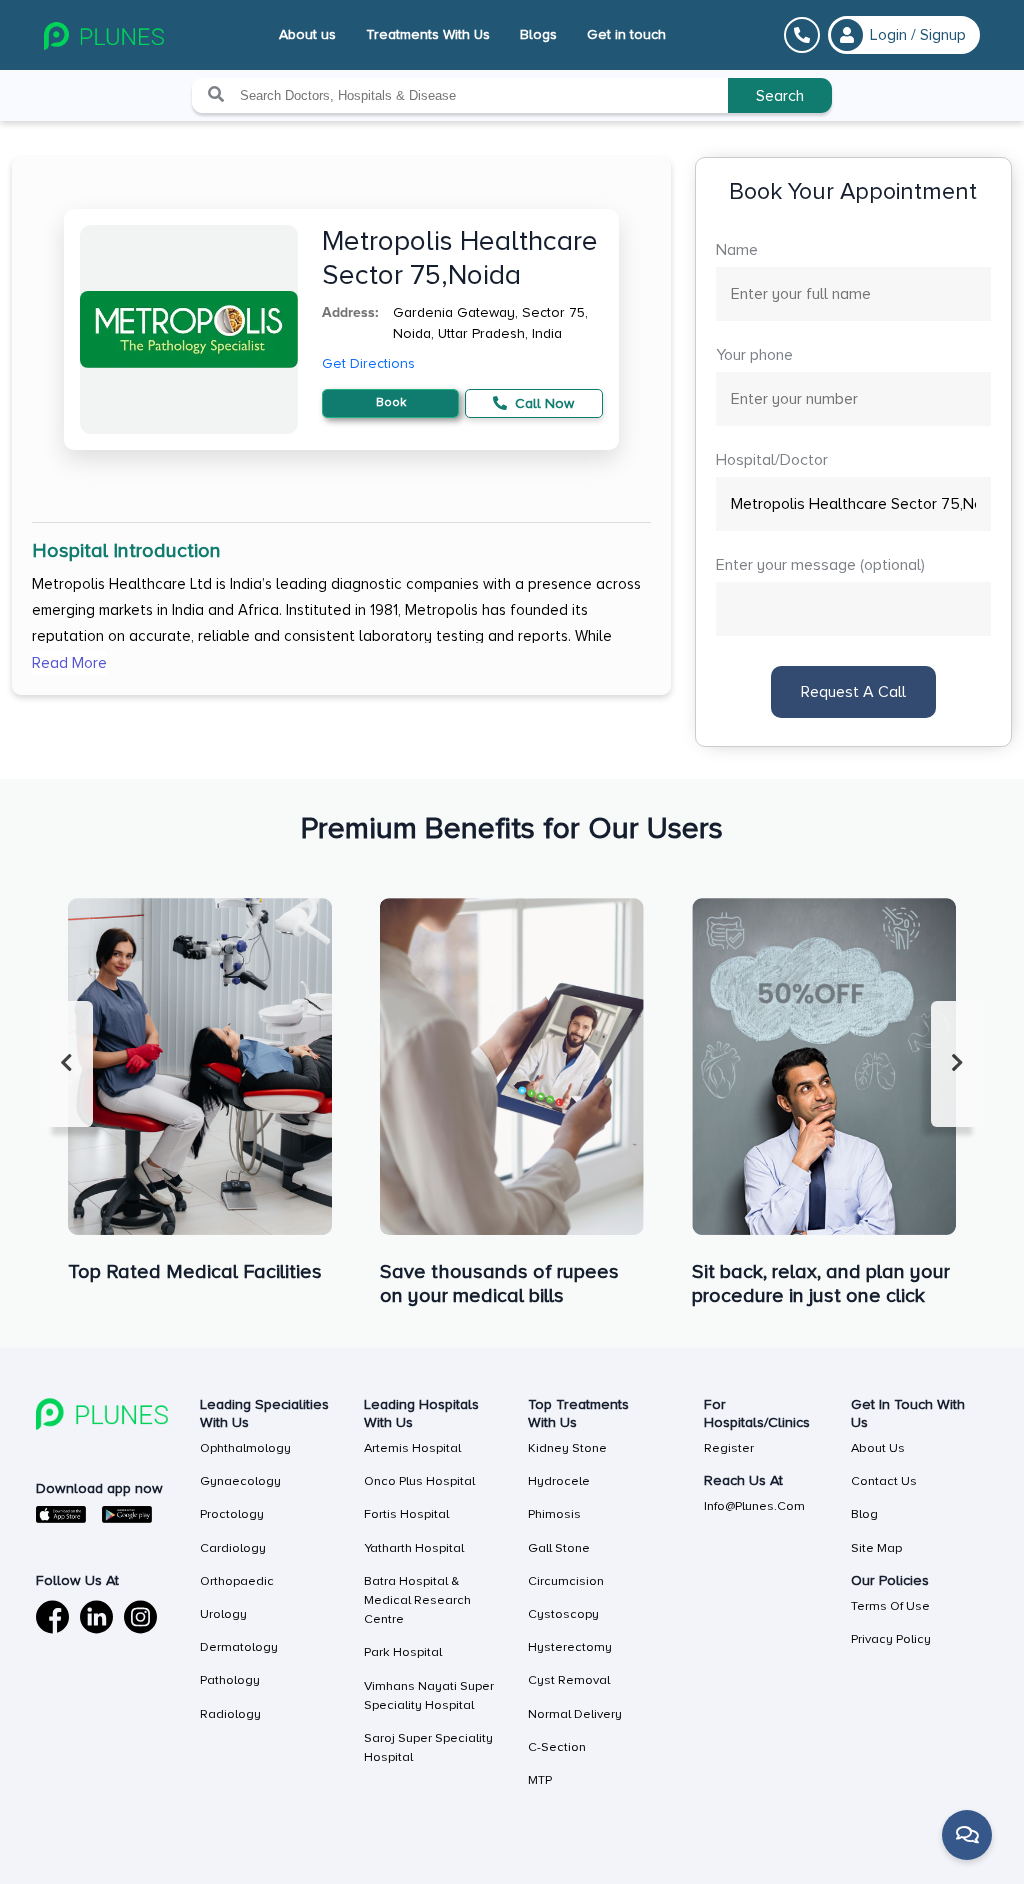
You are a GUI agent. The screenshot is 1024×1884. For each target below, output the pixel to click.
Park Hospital (403, 1652)
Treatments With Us (428, 34)
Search (780, 96)
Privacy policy (891, 1639)
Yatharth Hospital (414, 1548)
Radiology (230, 1714)
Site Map (876, 1548)
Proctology (232, 1514)
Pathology (230, 1680)
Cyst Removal (569, 1680)
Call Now (542, 403)
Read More (69, 663)
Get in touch (626, 34)
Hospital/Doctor (772, 460)
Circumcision (566, 1581)
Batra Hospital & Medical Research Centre (417, 1600)
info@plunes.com (754, 1506)
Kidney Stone (567, 1448)
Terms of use (890, 1606)
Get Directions (368, 363)
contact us (884, 1481)
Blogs (538, 34)
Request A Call (853, 692)
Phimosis (554, 1514)
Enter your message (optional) (820, 565)
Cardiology (233, 1548)
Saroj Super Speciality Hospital (428, 1747)
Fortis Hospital (406, 1514)
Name (737, 250)
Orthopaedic (237, 1581)
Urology (223, 1614)
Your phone (754, 355)
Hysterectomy (570, 1647)
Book (391, 402)
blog (864, 1514)
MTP (540, 1780)
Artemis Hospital (412, 1448)
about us (878, 1448)
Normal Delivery (575, 1714)
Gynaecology (240, 1481)
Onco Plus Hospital (419, 1481)
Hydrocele (559, 1481)
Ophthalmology (245, 1448)
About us (307, 34)
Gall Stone (559, 1548)
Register (729, 1448)
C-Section (557, 1747)
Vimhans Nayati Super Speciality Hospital (429, 1695)
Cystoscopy (563, 1614)
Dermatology (239, 1647)
